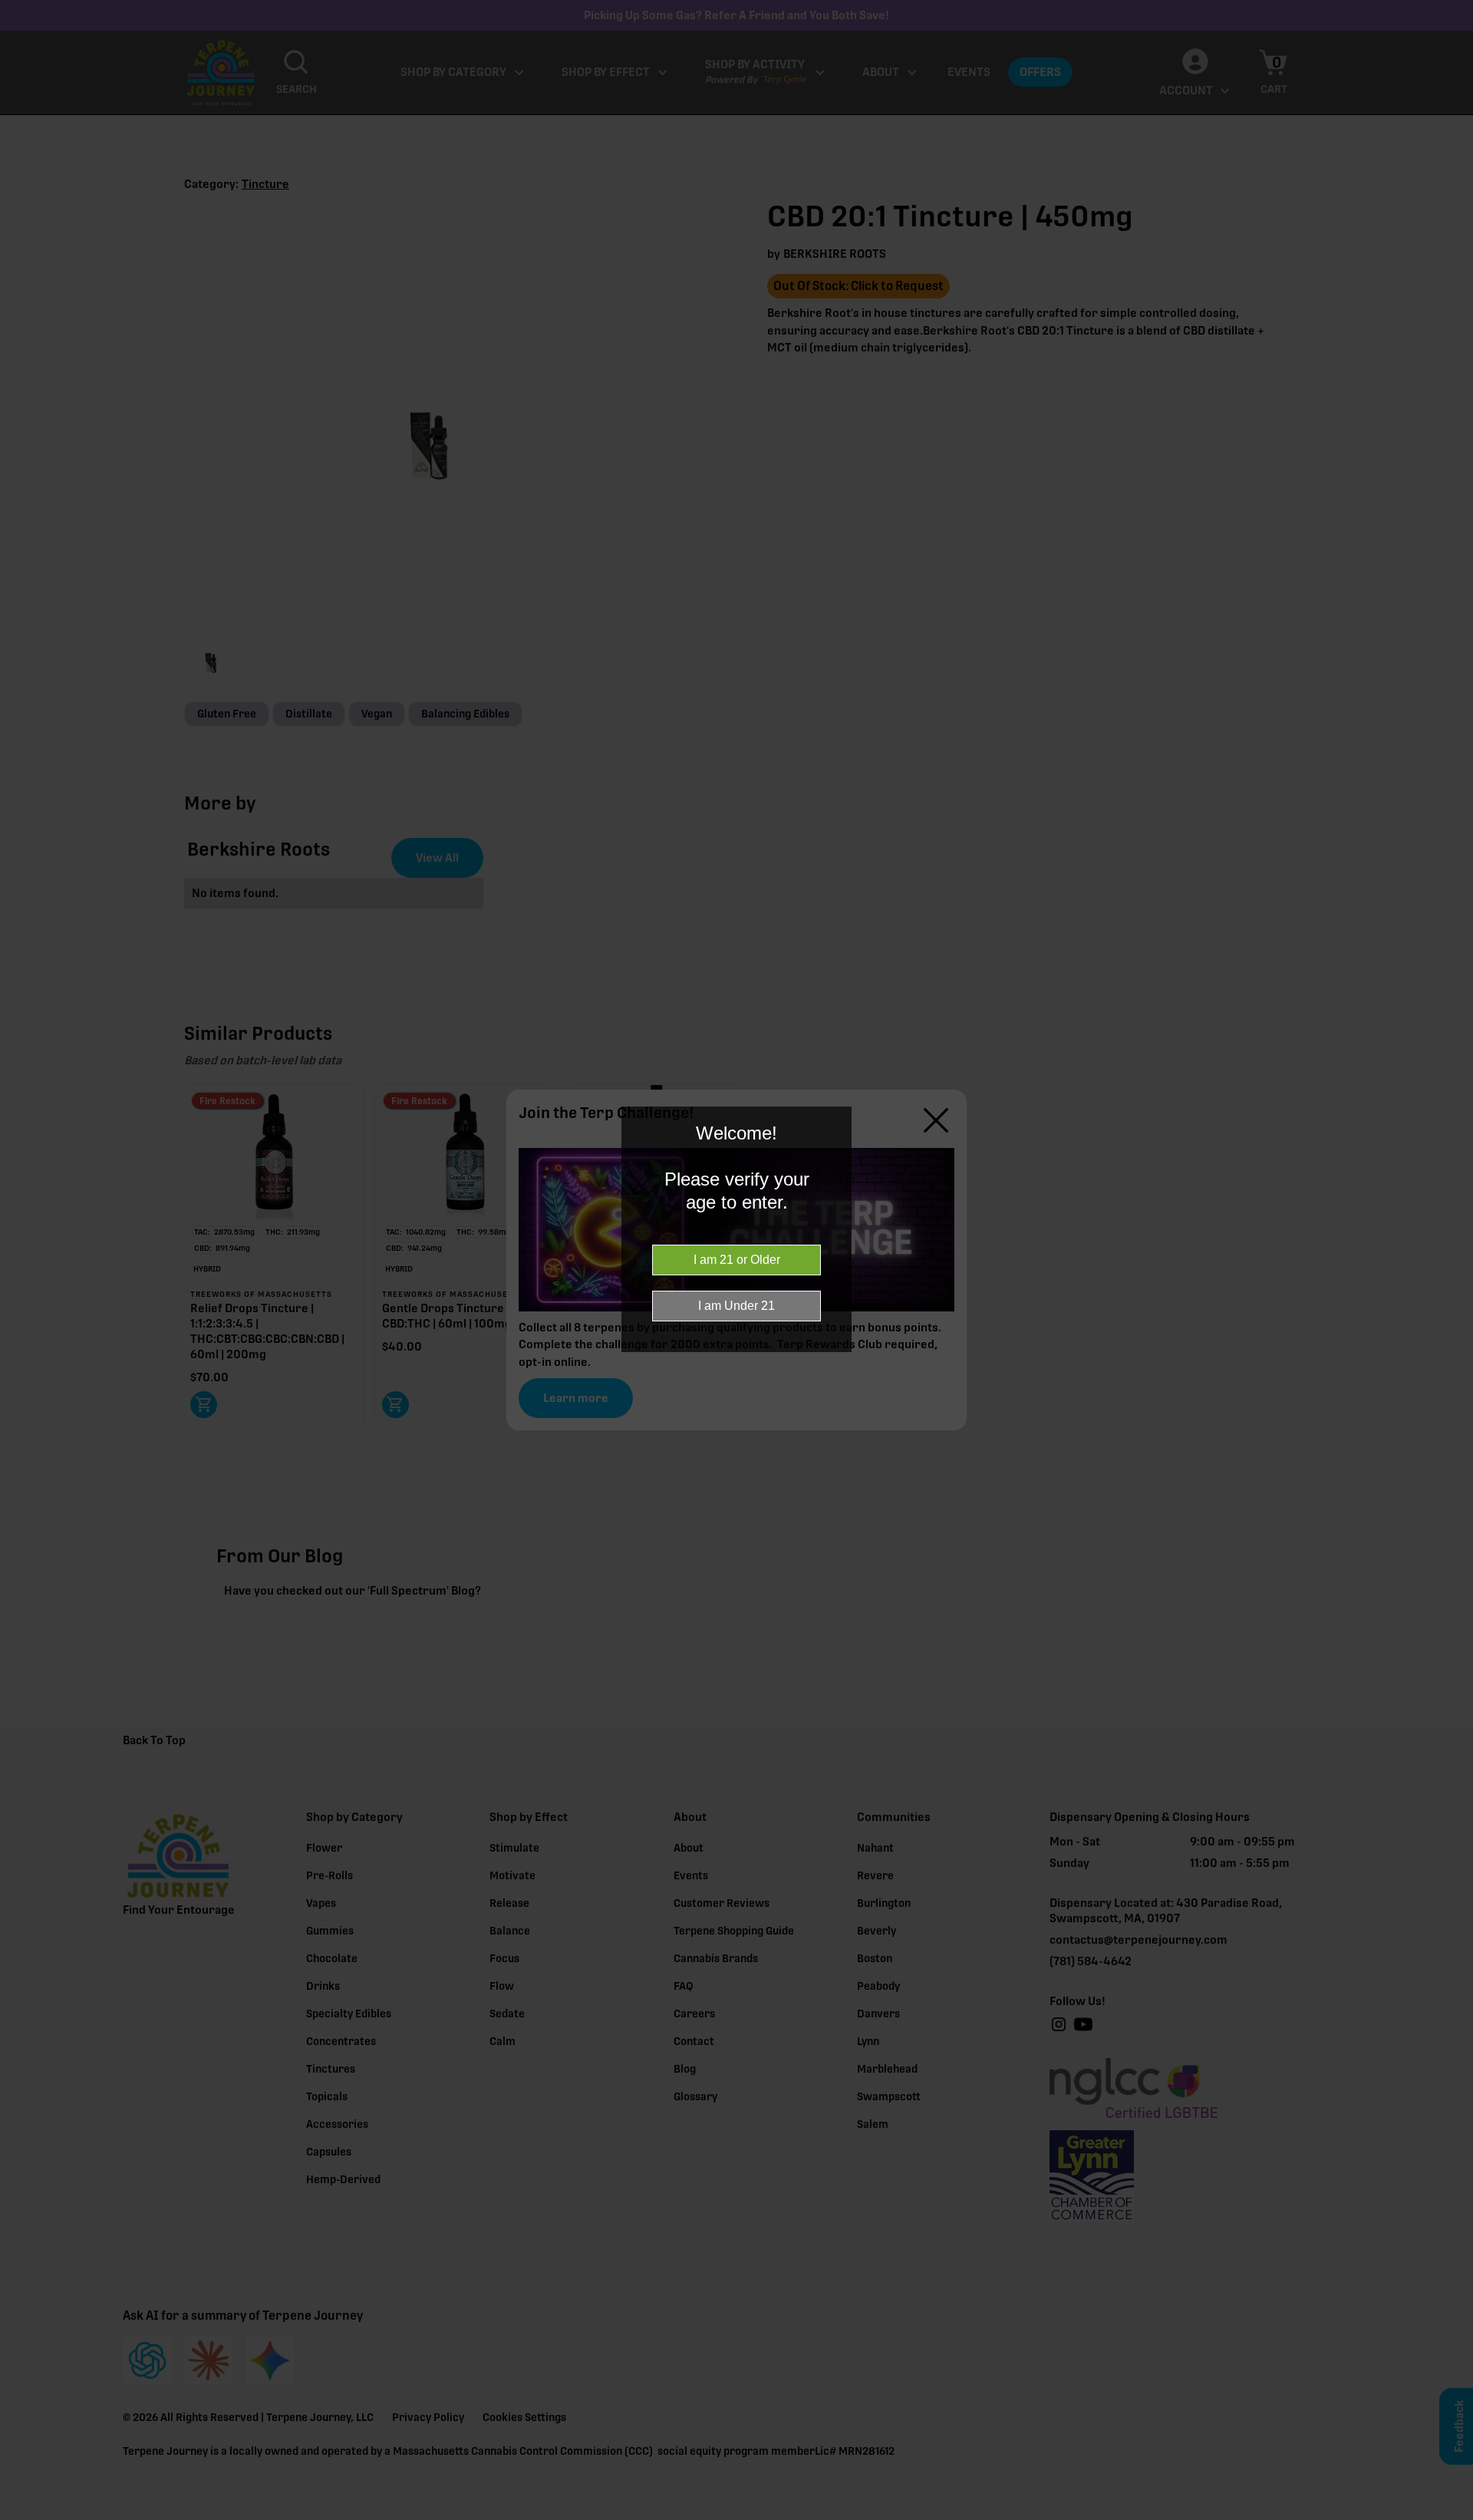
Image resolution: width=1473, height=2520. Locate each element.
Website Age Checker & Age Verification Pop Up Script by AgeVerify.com (1454, 2516)
